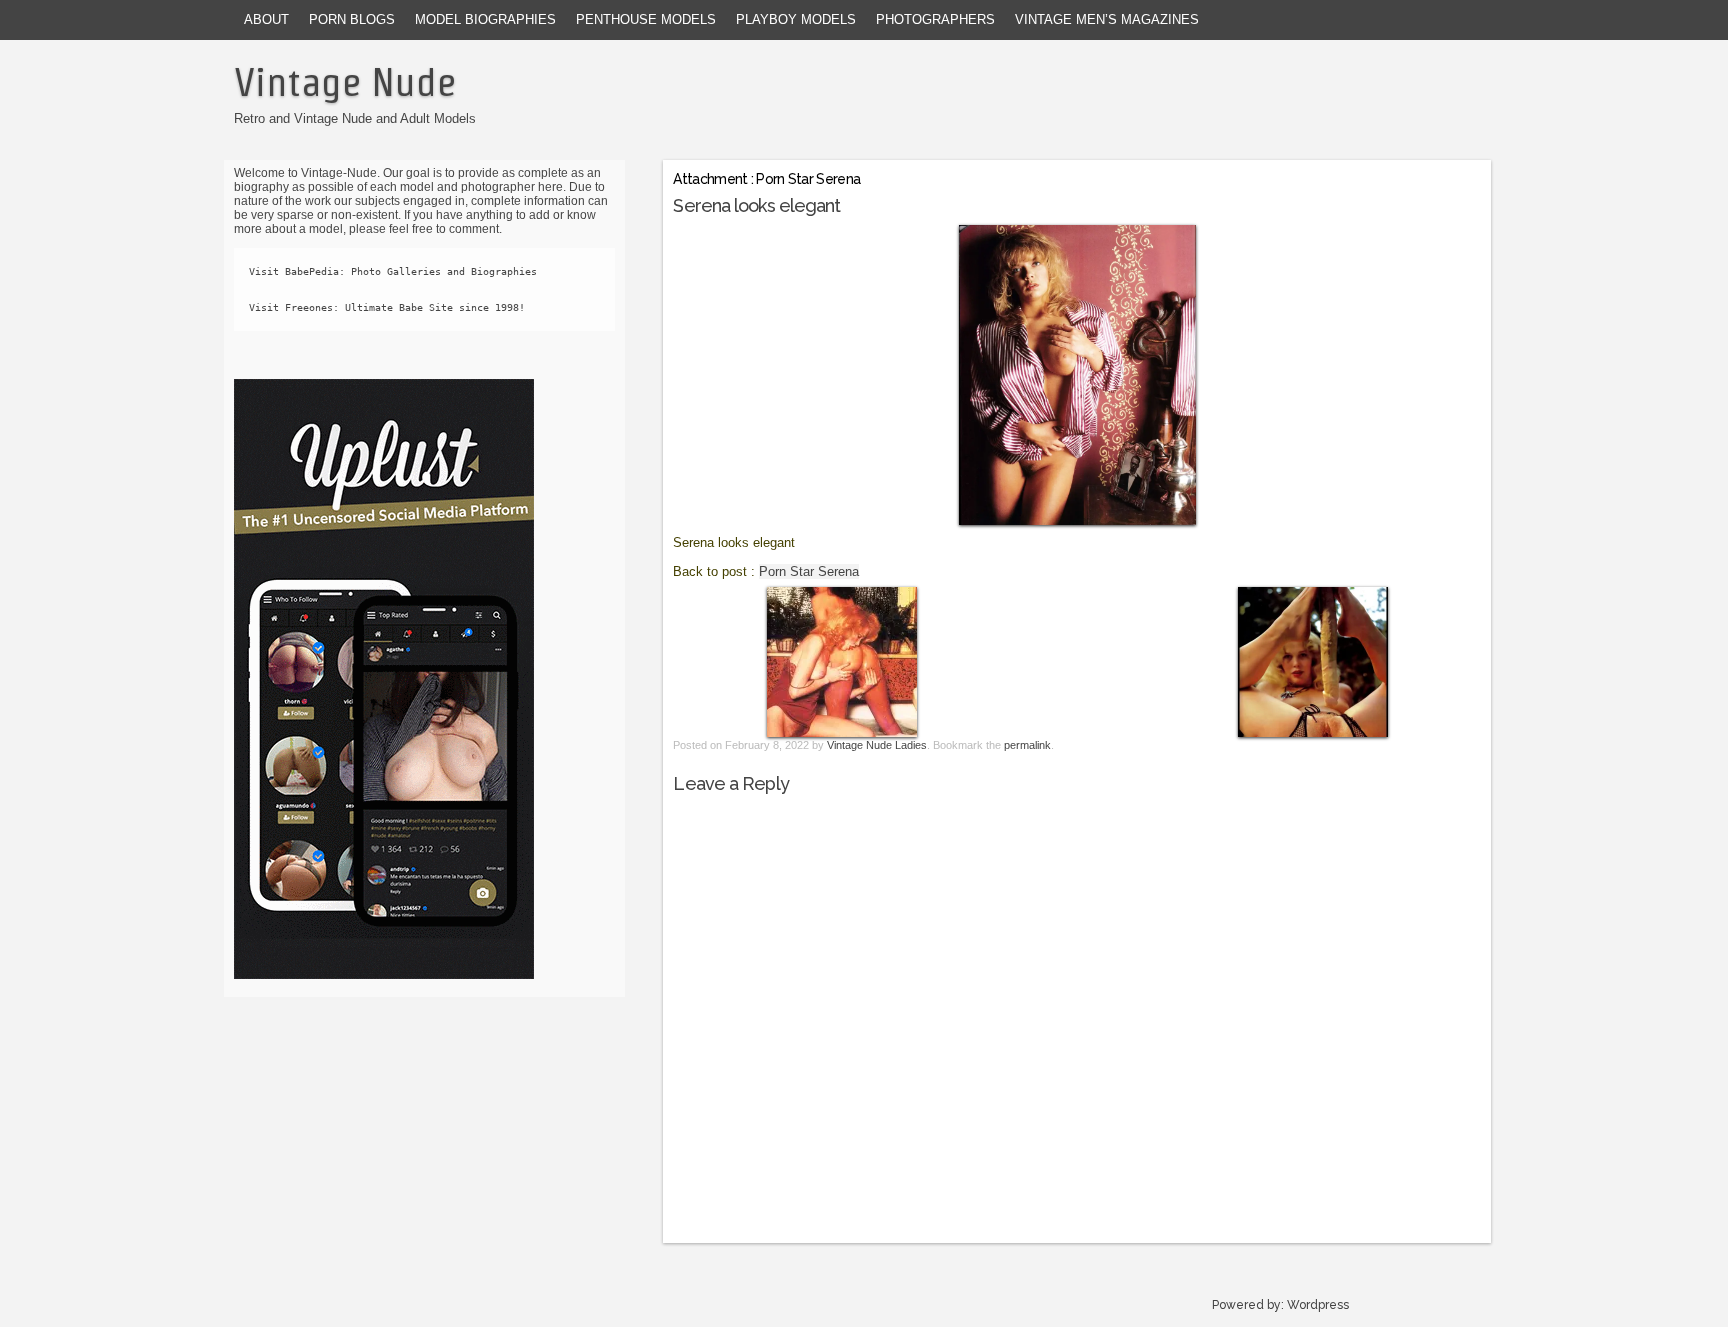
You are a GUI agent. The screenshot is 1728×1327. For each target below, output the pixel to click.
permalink (1027, 745)
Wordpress (1318, 1305)
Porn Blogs (352, 19)
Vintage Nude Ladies (877, 745)
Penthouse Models (646, 19)
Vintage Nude (345, 82)
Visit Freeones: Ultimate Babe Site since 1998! (387, 307)
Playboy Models (796, 19)
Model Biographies (485, 19)
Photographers (935, 19)
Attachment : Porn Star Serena (766, 179)
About (266, 19)
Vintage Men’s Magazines (1107, 19)
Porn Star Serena (809, 571)
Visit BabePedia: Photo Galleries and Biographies (393, 271)
